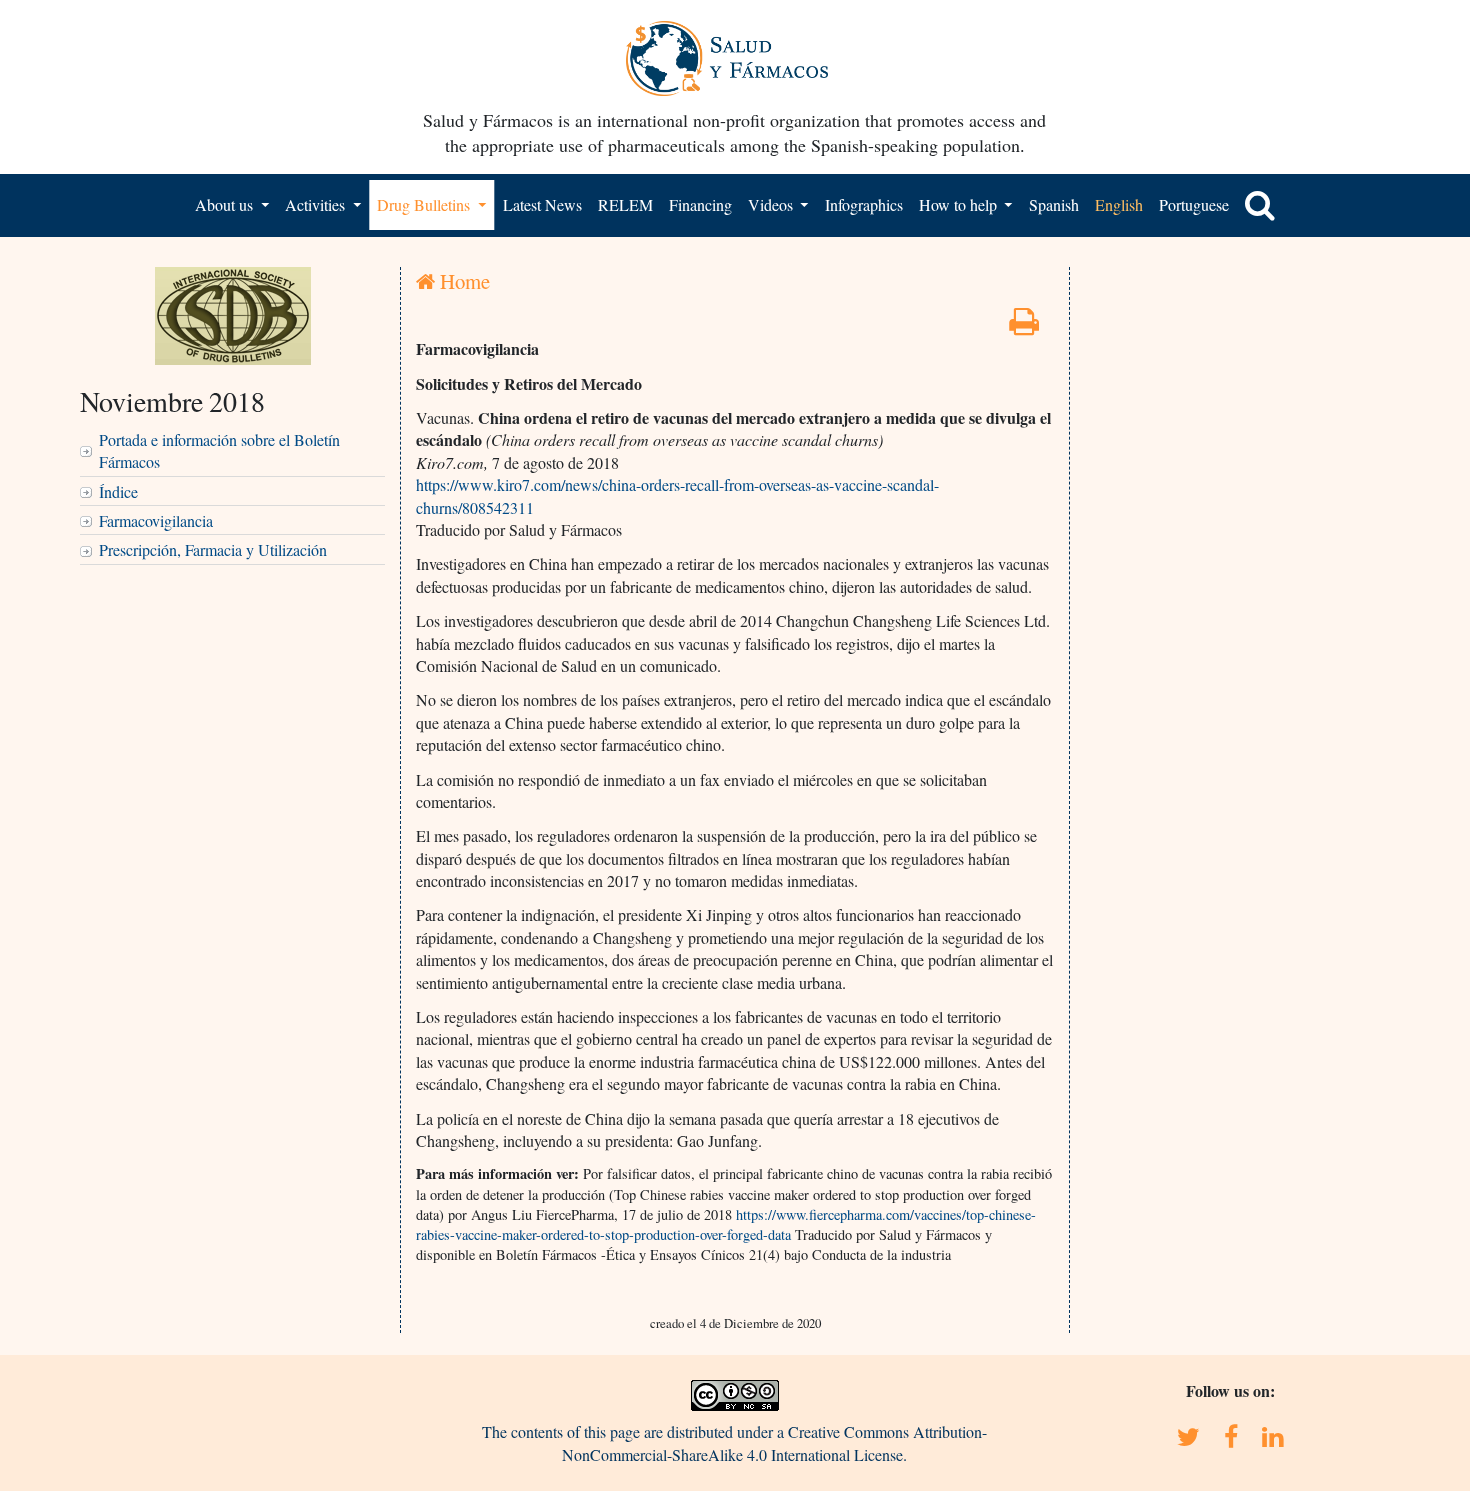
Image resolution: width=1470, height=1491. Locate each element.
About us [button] (226, 204)
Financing (700, 204)
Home (462, 281)
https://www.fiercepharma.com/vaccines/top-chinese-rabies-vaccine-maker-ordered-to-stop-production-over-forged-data (726, 1224)
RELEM (625, 204)
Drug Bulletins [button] (425, 204)
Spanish (1054, 204)
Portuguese (1194, 204)
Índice (118, 491)
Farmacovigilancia (156, 520)
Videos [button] (772, 204)
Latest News (542, 204)
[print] (1024, 326)
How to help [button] (960, 204)
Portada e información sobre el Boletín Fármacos (219, 450)
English (1119, 204)
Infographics (864, 204)
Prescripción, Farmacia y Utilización (213, 549)
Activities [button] (317, 204)
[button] (1260, 205)
